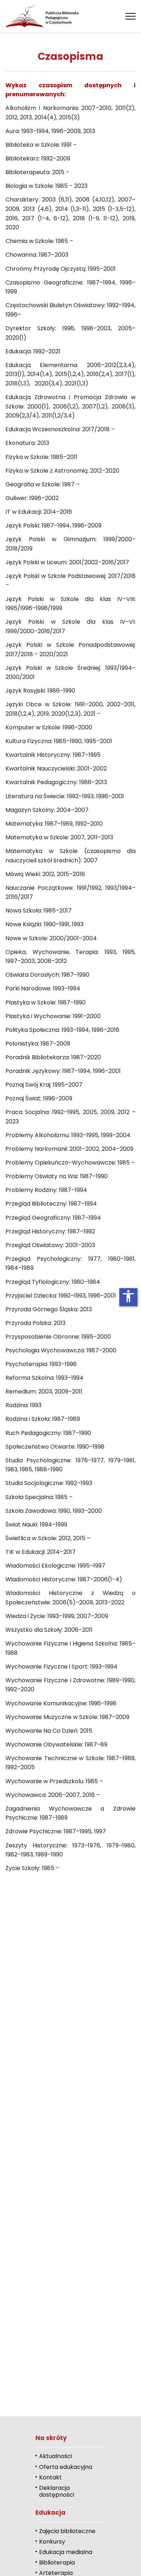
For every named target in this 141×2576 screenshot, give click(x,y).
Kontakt (50, 2477)
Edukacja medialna (66, 2552)
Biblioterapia (57, 2562)
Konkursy (52, 2542)
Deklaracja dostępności (57, 2491)
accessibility (128, 1296)
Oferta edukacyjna (66, 2467)
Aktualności (55, 2456)
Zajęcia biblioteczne (67, 2531)
